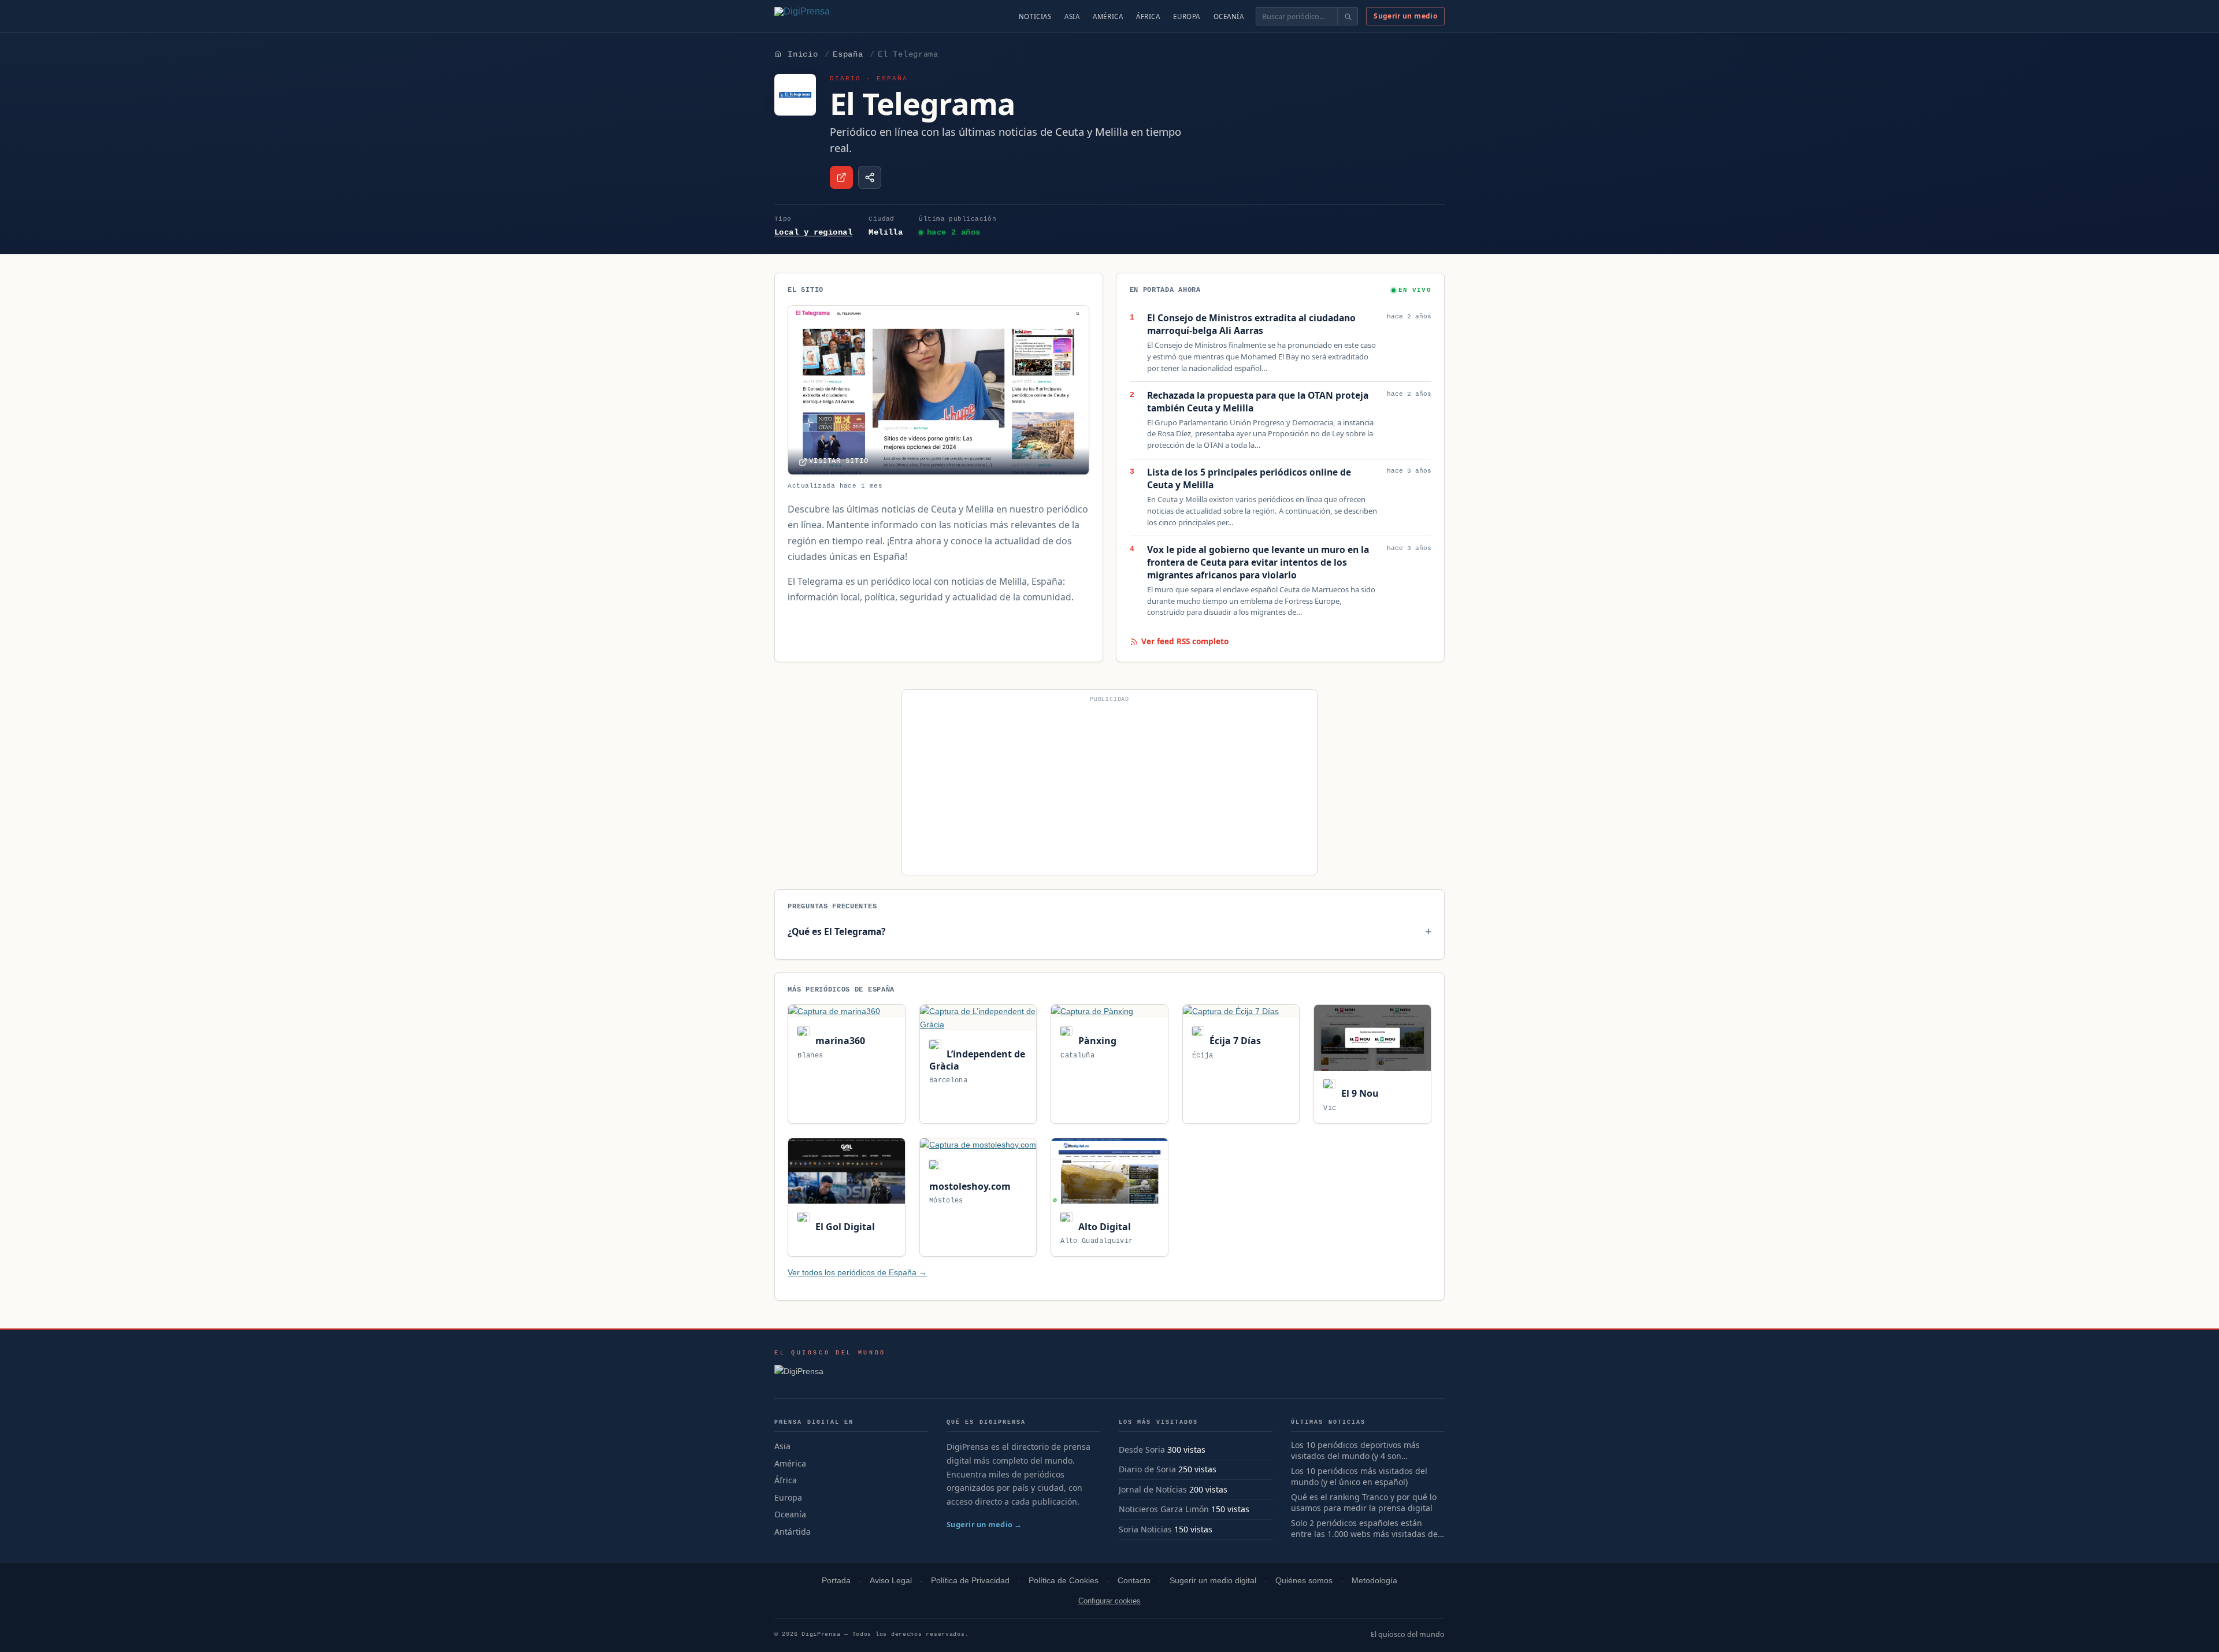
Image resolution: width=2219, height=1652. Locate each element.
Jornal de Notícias (1153, 1489)
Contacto (1134, 1581)
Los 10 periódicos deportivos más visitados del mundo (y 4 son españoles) (1355, 1451)
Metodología (1374, 1581)
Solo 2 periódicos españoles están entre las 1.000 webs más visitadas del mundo (1365, 1529)
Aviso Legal (891, 1581)
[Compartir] (870, 177)
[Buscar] (1347, 16)
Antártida (793, 1532)
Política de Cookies (1064, 1581)
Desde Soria (1142, 1449)
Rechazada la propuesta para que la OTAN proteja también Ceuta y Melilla (1258, 402)
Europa (1186, 16)
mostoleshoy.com (970, 1186)
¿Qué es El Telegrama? (836, 931)
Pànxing (1096, 1041)
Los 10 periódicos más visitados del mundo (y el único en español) (1359, 1477)
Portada (836, 1581)
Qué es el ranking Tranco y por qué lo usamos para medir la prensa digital (1364, 1503)
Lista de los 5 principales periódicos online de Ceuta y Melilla (1249, 479)
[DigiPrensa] (830, 1375)
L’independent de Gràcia (977, 1060)
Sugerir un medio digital (1213, 1581)
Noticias (1035, 16)
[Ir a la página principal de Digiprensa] (827, 16)
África (1148, 16)
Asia (1072, 16)
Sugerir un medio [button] (1405, 16)
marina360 (839, 1041)
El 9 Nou (1359, 1093)
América (1108, 16)
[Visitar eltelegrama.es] (841, 177)
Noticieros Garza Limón (1164, 1509)
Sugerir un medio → (984, 1524)
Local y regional (813, 232)
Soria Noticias (1145, 1529)
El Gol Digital (844, 1227)
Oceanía (1229, 16)
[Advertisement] (1109, 787)
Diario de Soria (1147, 1469)
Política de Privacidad (970, 1581)
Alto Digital (1103, 1227)
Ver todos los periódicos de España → (857, 1272)
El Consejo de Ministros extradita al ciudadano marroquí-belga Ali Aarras (1251, 324)
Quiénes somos (1304, 1581)
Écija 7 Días (1234, 1041)
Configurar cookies (1109, 1601)
